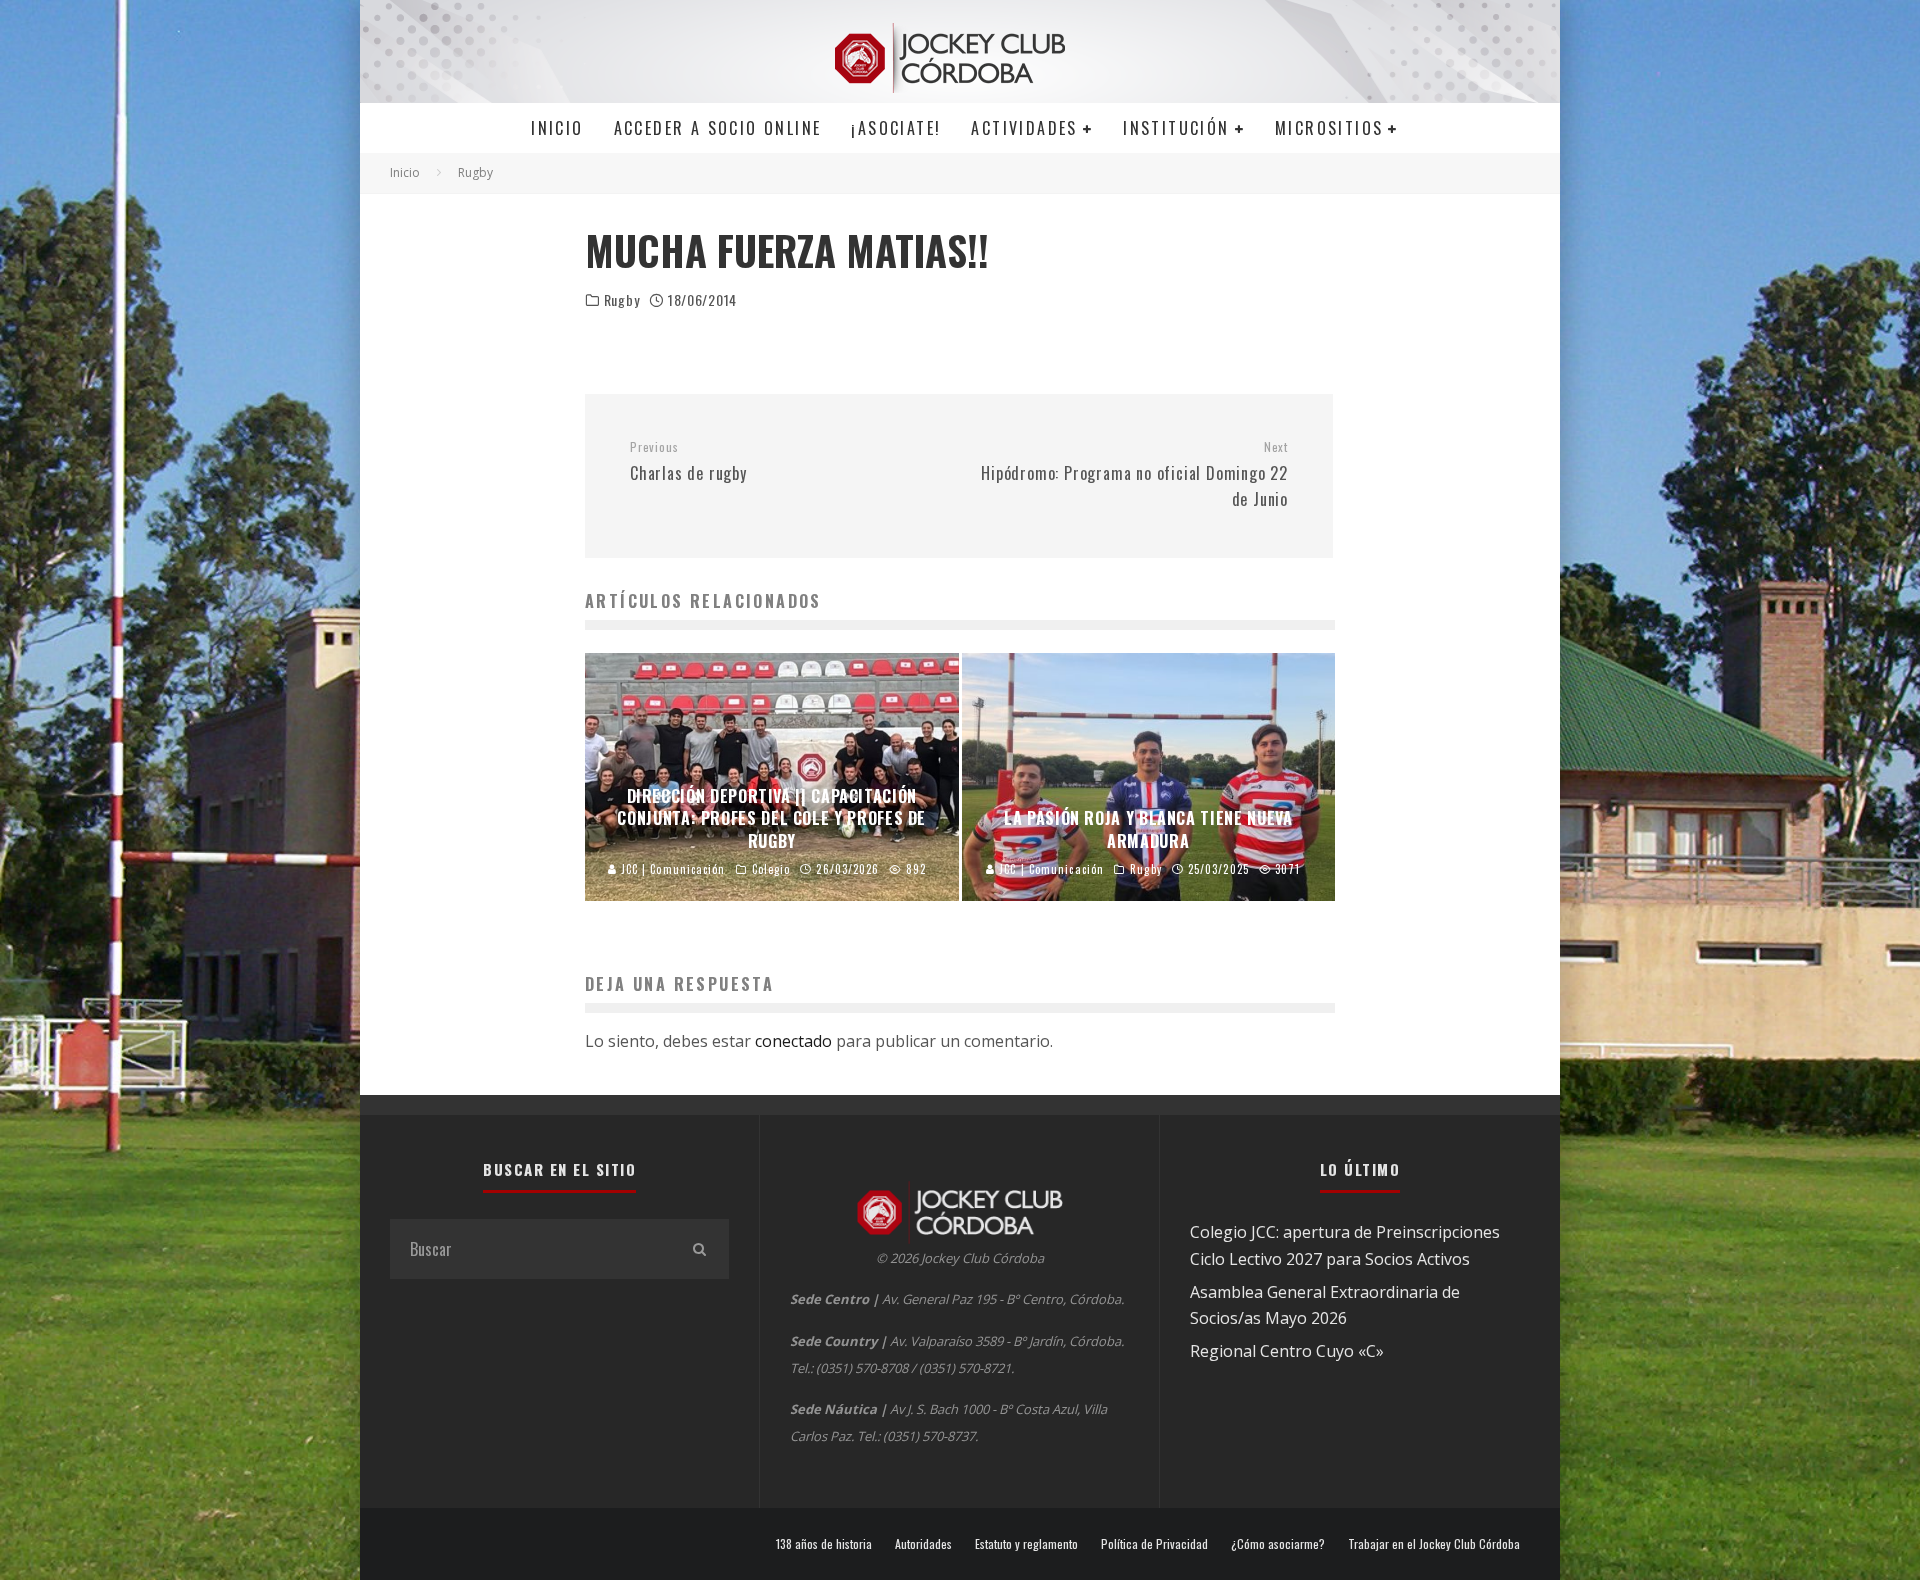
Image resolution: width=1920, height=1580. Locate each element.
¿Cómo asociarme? (1278, 1544)
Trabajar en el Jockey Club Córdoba (1434, 1544)
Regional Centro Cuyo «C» (1287, 1351)
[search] (699, 1249)
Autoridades (923, 1544)
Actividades (1024, 128)
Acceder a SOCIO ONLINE (718, 128)
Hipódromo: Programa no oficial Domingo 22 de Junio (1134, 475)
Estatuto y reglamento (1026, 1544)
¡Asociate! (896, 128)
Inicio (557, 128)
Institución (1176, 128)
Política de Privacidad (1154, 1544)
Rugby (622, 300)
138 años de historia (824, 1544)
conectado (793, 1041)
